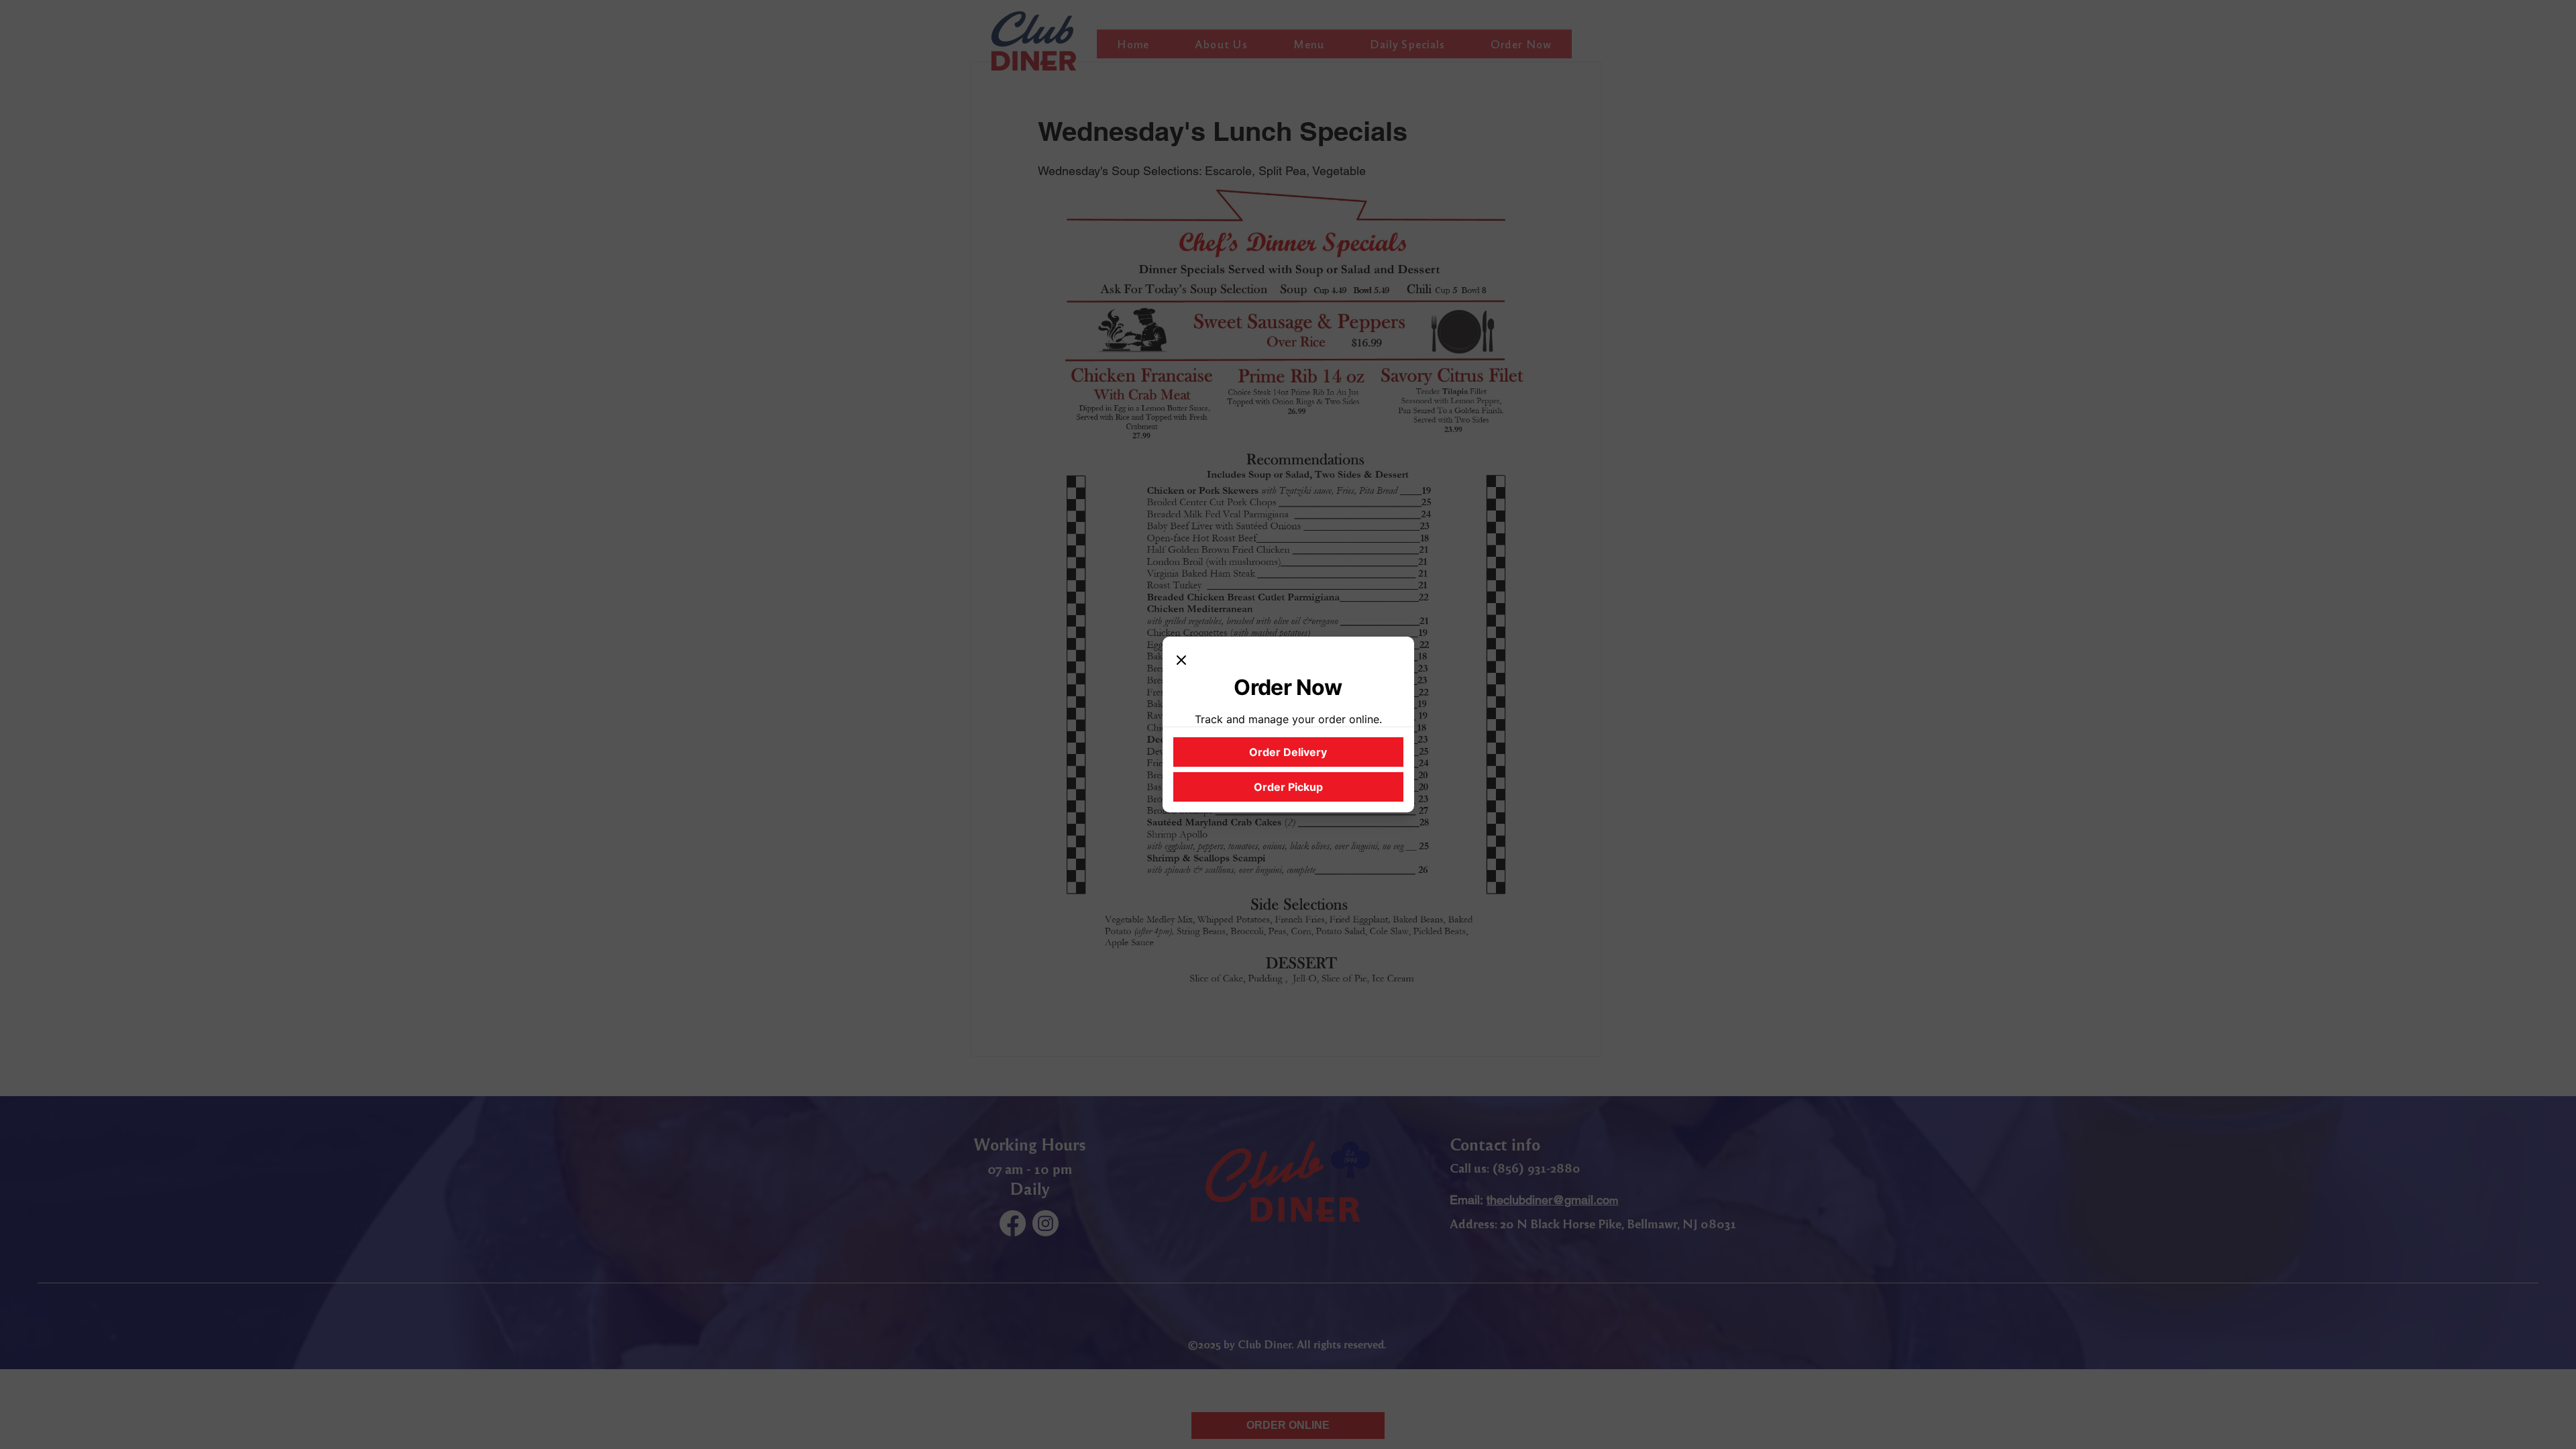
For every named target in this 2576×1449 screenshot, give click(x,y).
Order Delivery (1288, 752)
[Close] (1181, 661)
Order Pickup (1288, 787)
